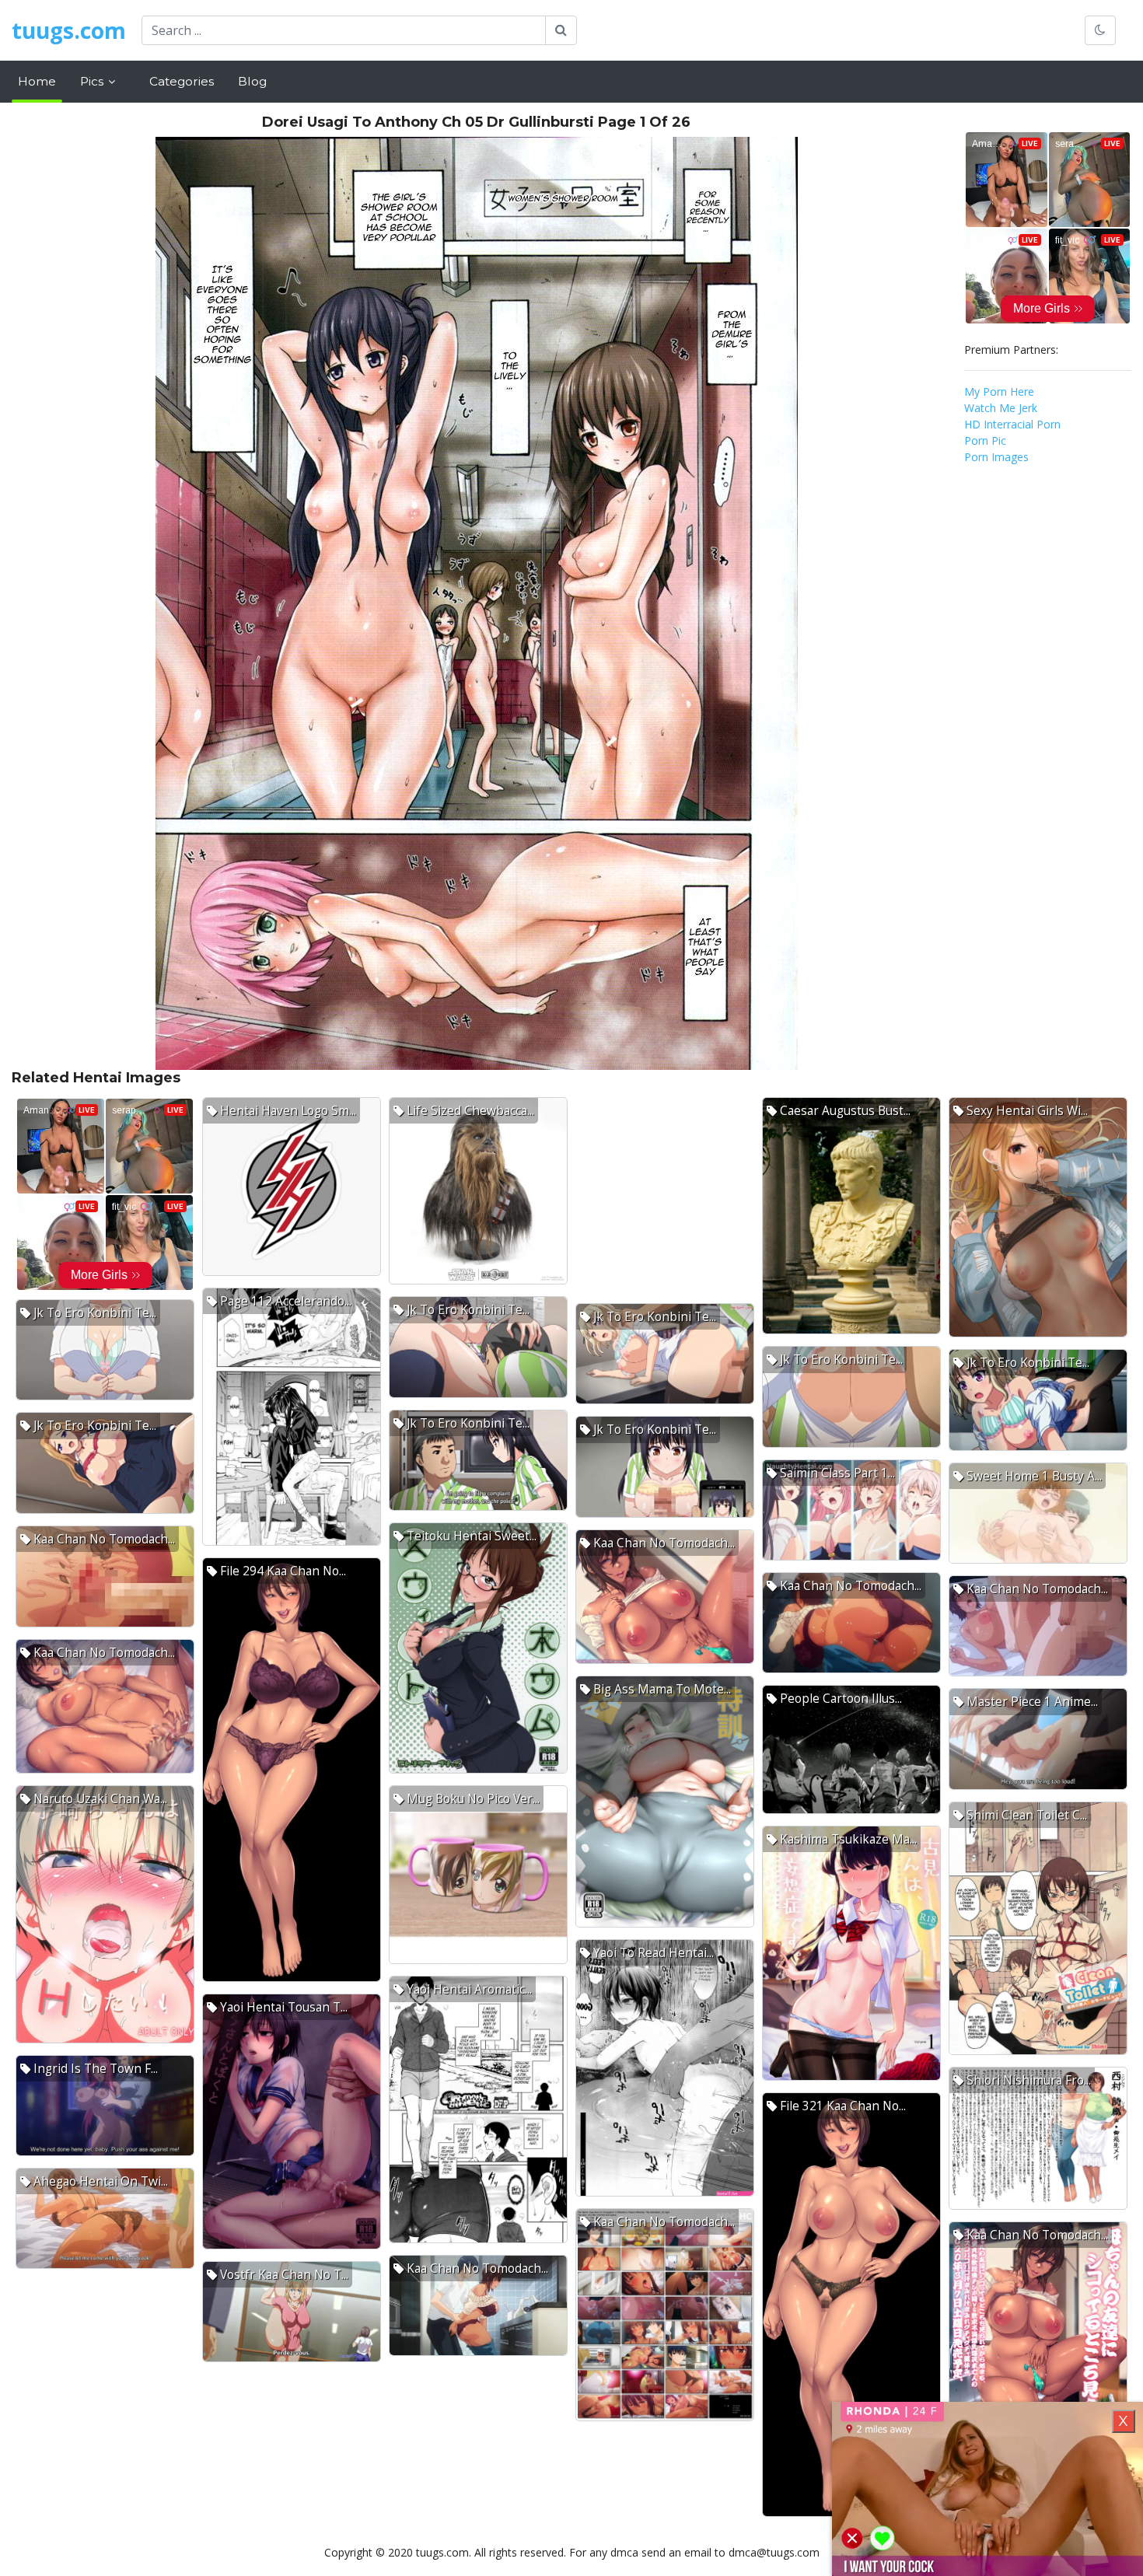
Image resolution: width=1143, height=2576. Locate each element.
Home (37, 81)
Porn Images (996, 457)
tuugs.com (69, 30)
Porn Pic (985, 440)
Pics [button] (93, 81)
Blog (252, 81)
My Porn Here (999, 391)
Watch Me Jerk (1001, 408)
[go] (561, 30)
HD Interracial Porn (1012, 424)
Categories (182, 81)
